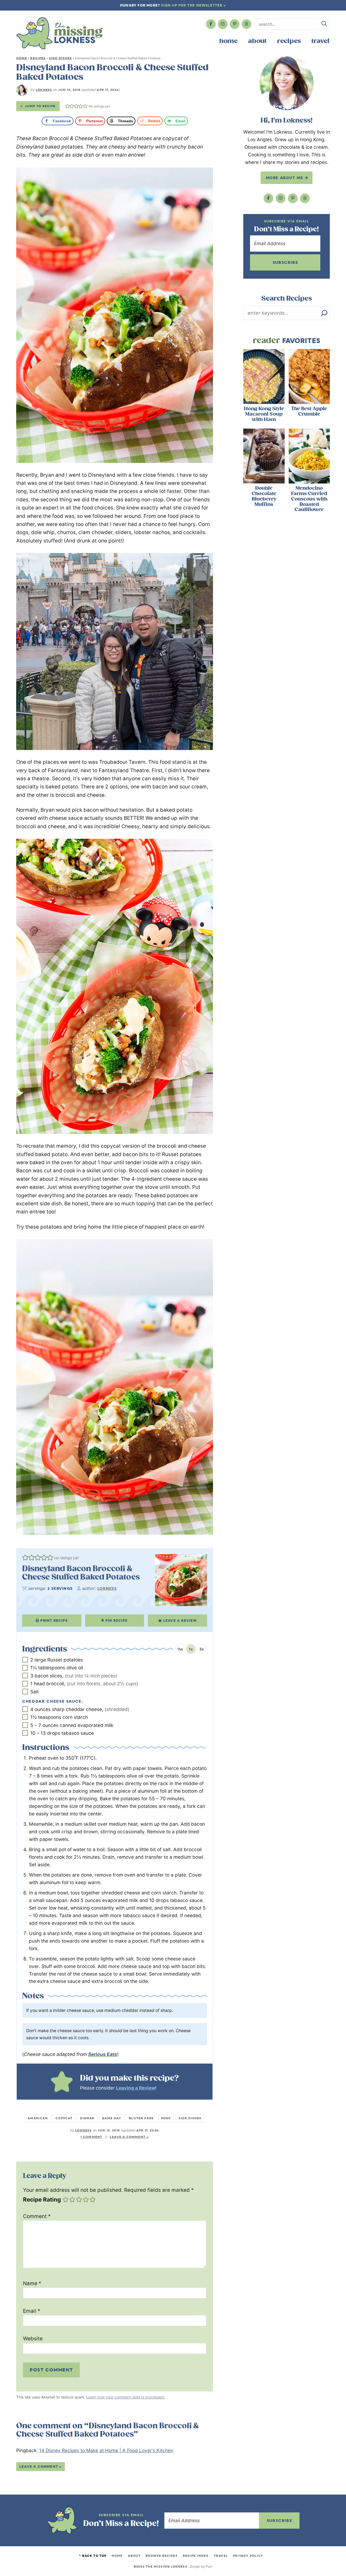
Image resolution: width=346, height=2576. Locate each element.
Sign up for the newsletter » (194, 5)
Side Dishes (60, 58)
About (257, 41)
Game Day (112, 2118)
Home (228, 41)
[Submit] (324, 24)
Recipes (289, 41)
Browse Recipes (162, 2556)
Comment (37, 2216)
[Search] (324, 313)
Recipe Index (196, 2556)
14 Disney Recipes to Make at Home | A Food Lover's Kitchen (106, 2450)
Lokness (44, 90)
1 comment (91, 2137)
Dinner (87, 2118)
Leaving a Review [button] (136, 2088)
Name (32, 2283)
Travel (320, 41)
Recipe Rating (42, 2200)
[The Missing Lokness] (59, 33)
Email (32, 2311)
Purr (209, 2566)
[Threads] (247, 24)
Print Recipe (54, 1621)
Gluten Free (141, 2118)
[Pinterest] (235, 24)
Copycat (64, 2118)
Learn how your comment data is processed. (126, 2397)
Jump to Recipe (40, 106)
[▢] (26, 1660)
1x (191, 1649)
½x (180, 1649)
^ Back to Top (93, 2556)
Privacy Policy (248, 2556)
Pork (166, 2118)
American (38, 2118)
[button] (67, 106)
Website (33, 2339)
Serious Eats (103, 2054)
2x (202, 1649)
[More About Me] (287, 83)
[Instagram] (223, 24)
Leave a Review (180, 1621)
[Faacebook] (211, 24)
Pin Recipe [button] (117, 1621)
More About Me (285, 178)
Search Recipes (287, 298)
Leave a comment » (129, 2137)
